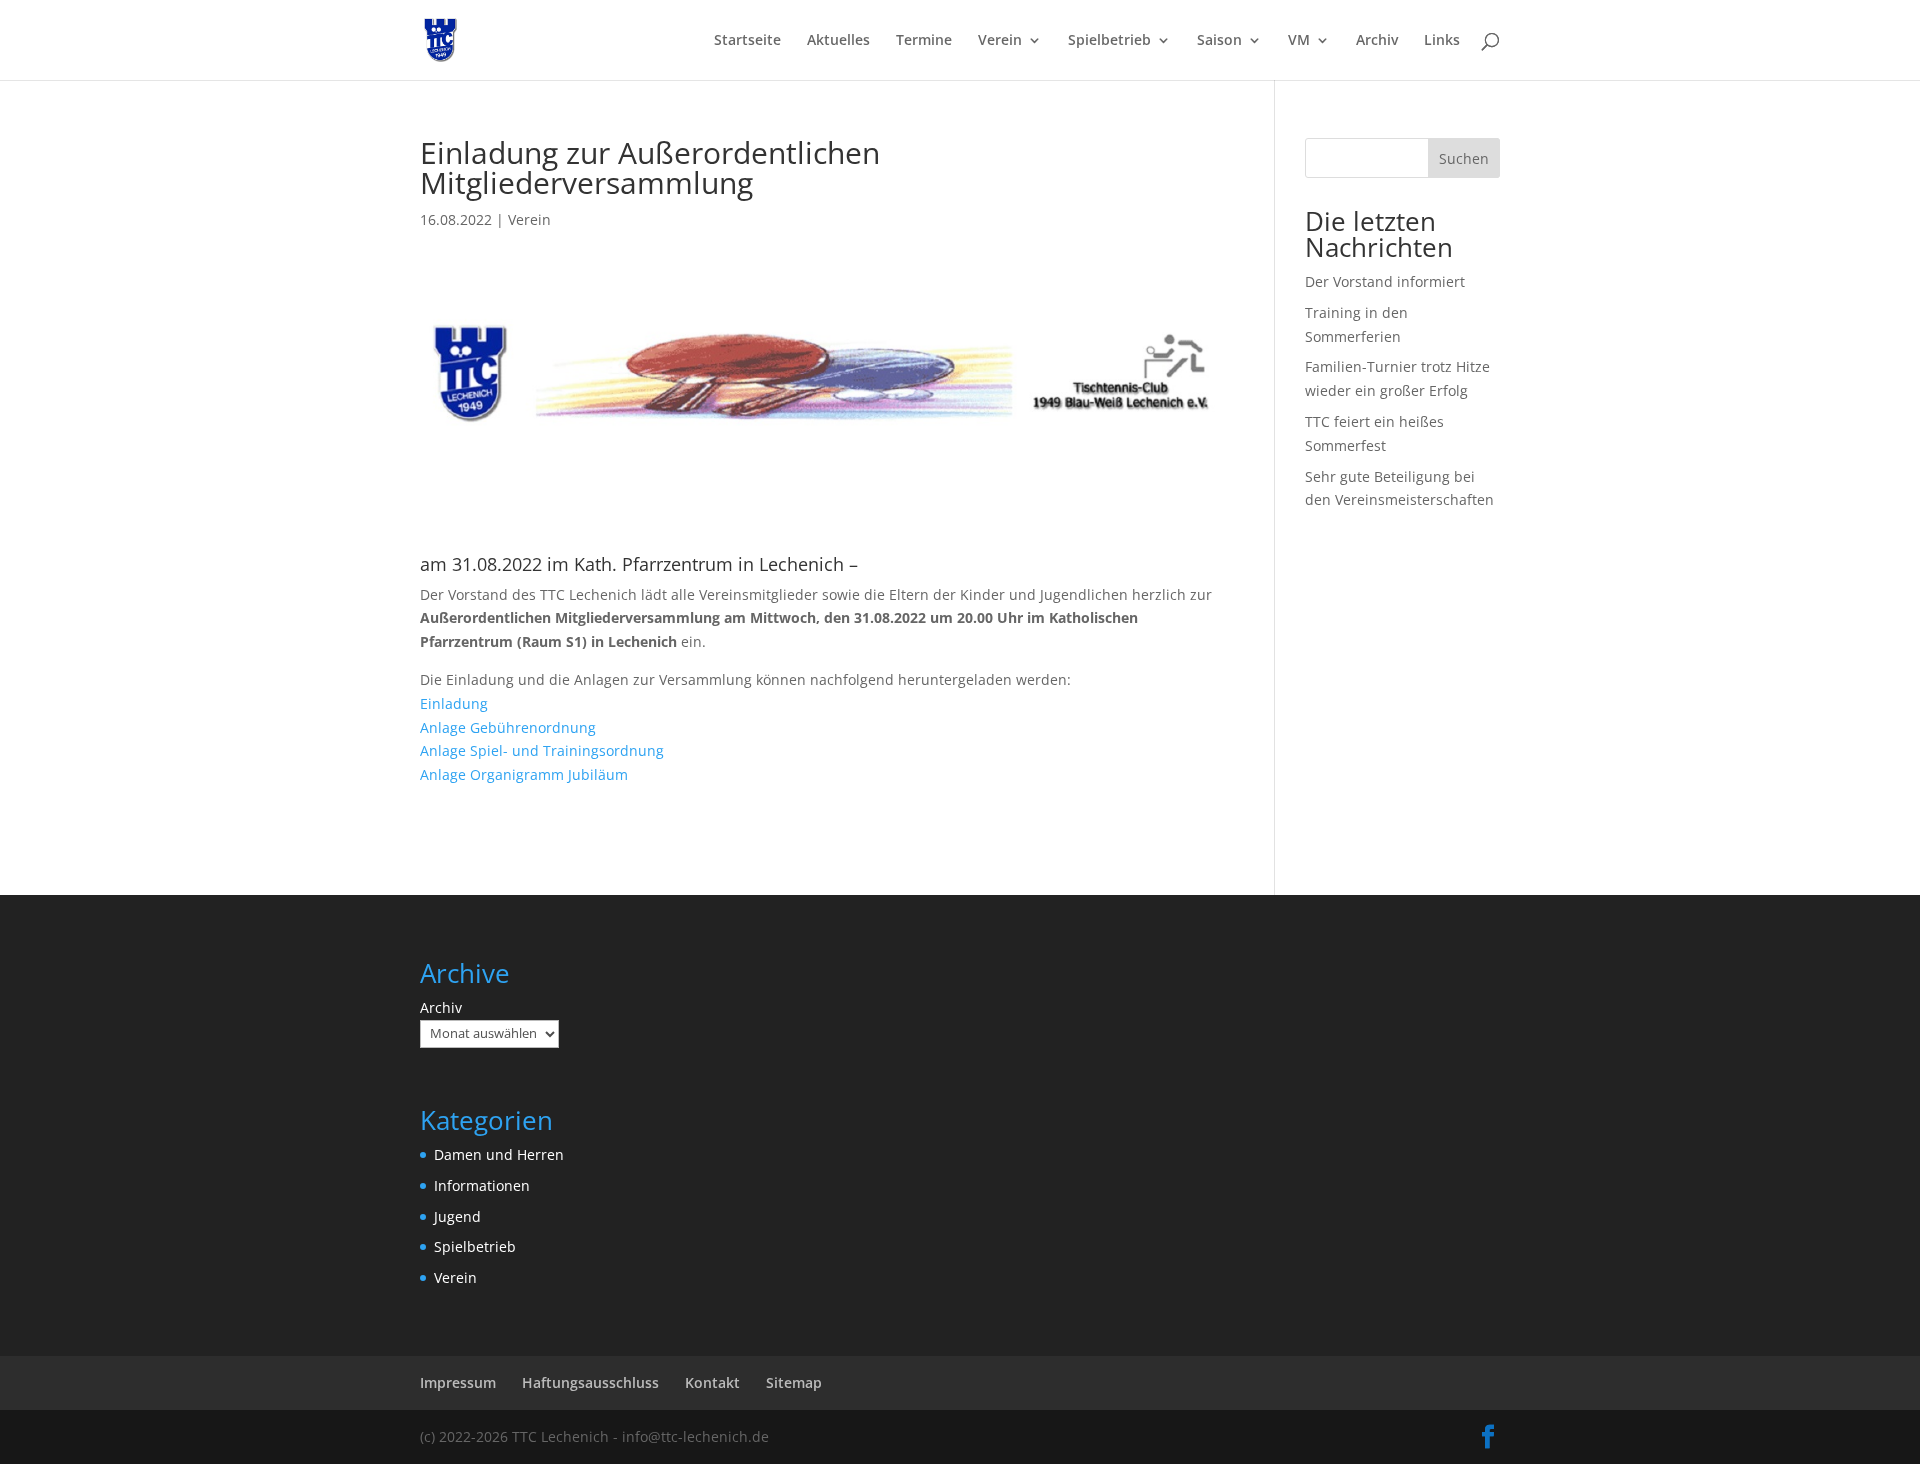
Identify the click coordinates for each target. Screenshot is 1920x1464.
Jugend (457, 1216)
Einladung (454, 703)
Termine (924, 41)
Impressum (458, 1382)
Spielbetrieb (1109, 41)
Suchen (1464, 158)
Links (1442, 41)
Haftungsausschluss (590, 1382)
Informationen (482, 1185)
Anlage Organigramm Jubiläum (524, 774)
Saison (1219, 41)
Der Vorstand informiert (1385, 281)
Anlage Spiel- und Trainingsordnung (542, 750)
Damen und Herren (499, 1154)
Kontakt (712, 1382)
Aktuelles (838, 41)
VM (1299, 41)
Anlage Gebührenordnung (508, 727)
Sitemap (794, 1382)
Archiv (1377, 41)
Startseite (747, 41)
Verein (1000, 41)
